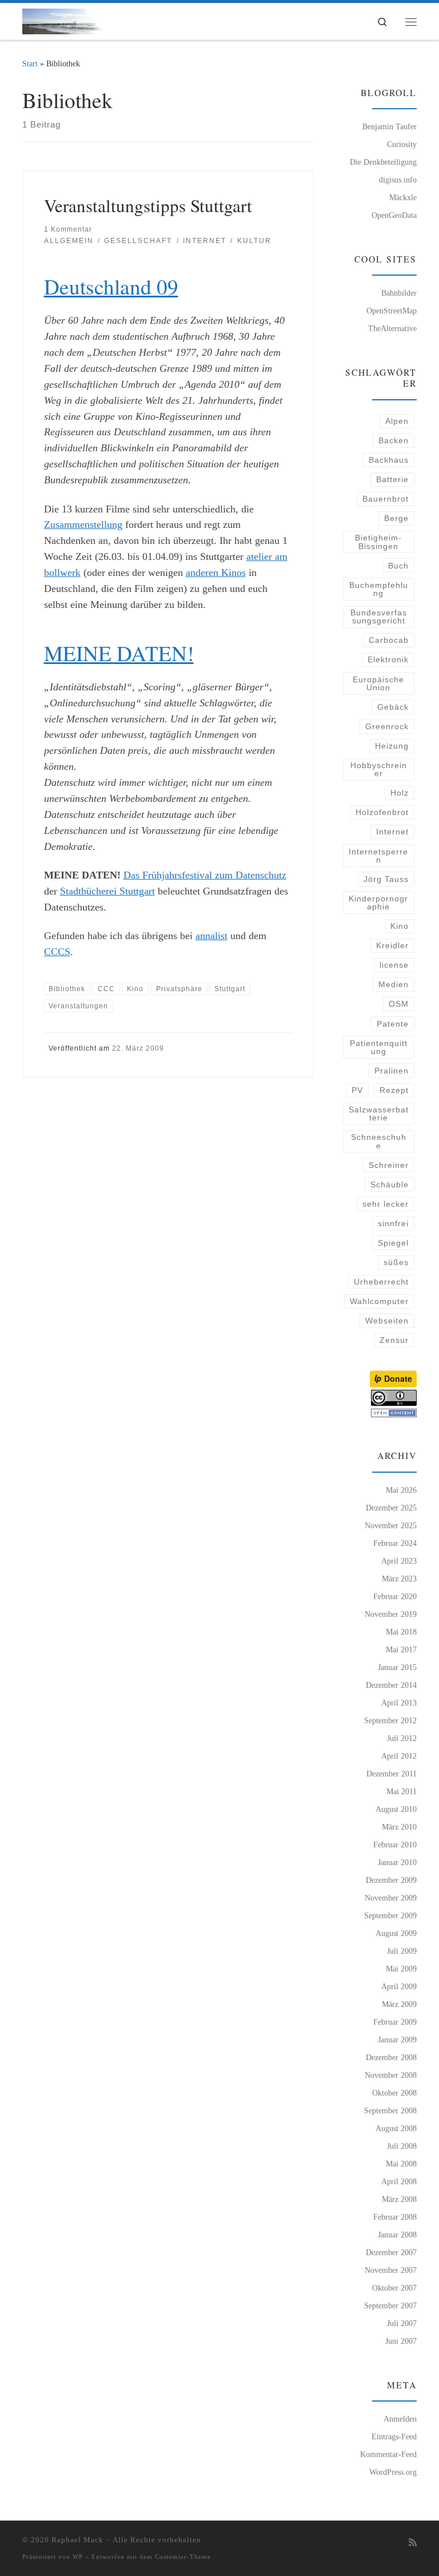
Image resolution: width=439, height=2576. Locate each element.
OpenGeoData (394, 215)
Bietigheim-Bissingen (378, 542)
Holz (400, 793)
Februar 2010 (395, 1844)
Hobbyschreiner (379, 769)
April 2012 (399, 1756)
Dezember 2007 (391, 2252)
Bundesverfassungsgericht (379, 617)
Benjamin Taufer (390, 126)
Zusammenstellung (83, 524)
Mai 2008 (401, 2164)
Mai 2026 (401, 1490)
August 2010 (396, 1809)
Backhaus (389, 460)
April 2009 (399, 1986)
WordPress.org (393, 2472)
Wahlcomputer (379, 1301)
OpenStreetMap (392, 311)
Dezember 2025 (391, 1508)
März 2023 (399, 1579)
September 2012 (390, 1720)
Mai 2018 (401, 1632)
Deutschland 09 (111, 286)
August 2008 (396, 2128)
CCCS (57, 952)
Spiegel (393, 1243)
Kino (400, 926)
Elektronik (388, 659)
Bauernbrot (386, 499)
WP (78, 2557)
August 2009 (396, 1933)
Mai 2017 (401, 1649)
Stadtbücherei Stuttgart (107, 891)
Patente (393, 1024)
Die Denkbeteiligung (383, 162)
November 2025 (391, 1525)
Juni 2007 (401, 2341)
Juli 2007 (402, 2323)
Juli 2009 (402, 1951)
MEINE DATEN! (119, 653)
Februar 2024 (395, 1543)
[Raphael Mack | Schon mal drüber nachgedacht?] (62, 19)
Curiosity (402, 144)
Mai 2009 (401, 1969)
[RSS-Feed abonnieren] (413, 2543)
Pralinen (392, 1071)
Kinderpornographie (378, 903)
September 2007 (390, 2305)
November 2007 (391, 2270)
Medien (394, 984)
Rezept (394, 1090)
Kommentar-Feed (388, 2454)
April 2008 (399, 2181)
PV (357, 1090)
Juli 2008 (402, 2146)
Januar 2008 (397, 2235)
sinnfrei (393, 1223)
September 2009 (390, 1915)
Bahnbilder (399, 293)
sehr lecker (386, 1204)
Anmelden (400, 2419)
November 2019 (391, 1614)
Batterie (392, 479)
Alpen (397, 421)
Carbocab (389, 640)
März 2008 (399, 2199)
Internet (392, 832)
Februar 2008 (395, 2217)
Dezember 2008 (391, 2057)
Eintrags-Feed (394, 2436)
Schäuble (390, 1184)
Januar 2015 (397, 1667)
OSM (399, 1004)
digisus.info (398, 180)
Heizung (392, 746)
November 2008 (391, 2075)
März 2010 (399, 1827)
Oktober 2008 (394, 2093)
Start (30, 63)
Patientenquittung (379, 1047)
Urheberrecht (381, 1282)
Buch (398, 566)
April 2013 (399, 1703)
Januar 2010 (397, 1862)
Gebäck (393, 707)
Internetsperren (378, 856)
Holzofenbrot (382, 812)
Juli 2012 (402, 1738)
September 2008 (390, 2110)
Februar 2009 (395, 2022)
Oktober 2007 (394, 2288)
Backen (394, 440)
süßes (396, 1262)
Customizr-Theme (183, 2557)
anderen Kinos (216, 573)
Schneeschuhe (379, 1141)
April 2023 (399, 1561)
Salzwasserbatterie (379, 1114)
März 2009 (399, 2004)
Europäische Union (378, 683)
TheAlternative (392, 328)
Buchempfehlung (379, 589)
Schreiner (389, 1165)
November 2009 (391, 1898)
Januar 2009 (397, 2040)
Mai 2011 (402, 1791)
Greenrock (387, 726)
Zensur (394, 1340)
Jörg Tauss (386, 879)
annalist (211, 936)
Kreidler (392, 945)
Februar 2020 (395, 1596)
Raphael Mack (77, 2540)
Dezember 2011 (392, 1774)
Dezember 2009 (391, 1880)
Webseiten (387, 1321)
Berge (396, 518)
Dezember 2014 (391, 1685)
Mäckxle (403, 197)
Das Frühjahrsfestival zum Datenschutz (205, 875)
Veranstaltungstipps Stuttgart (148, 205)
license (394, 965)
